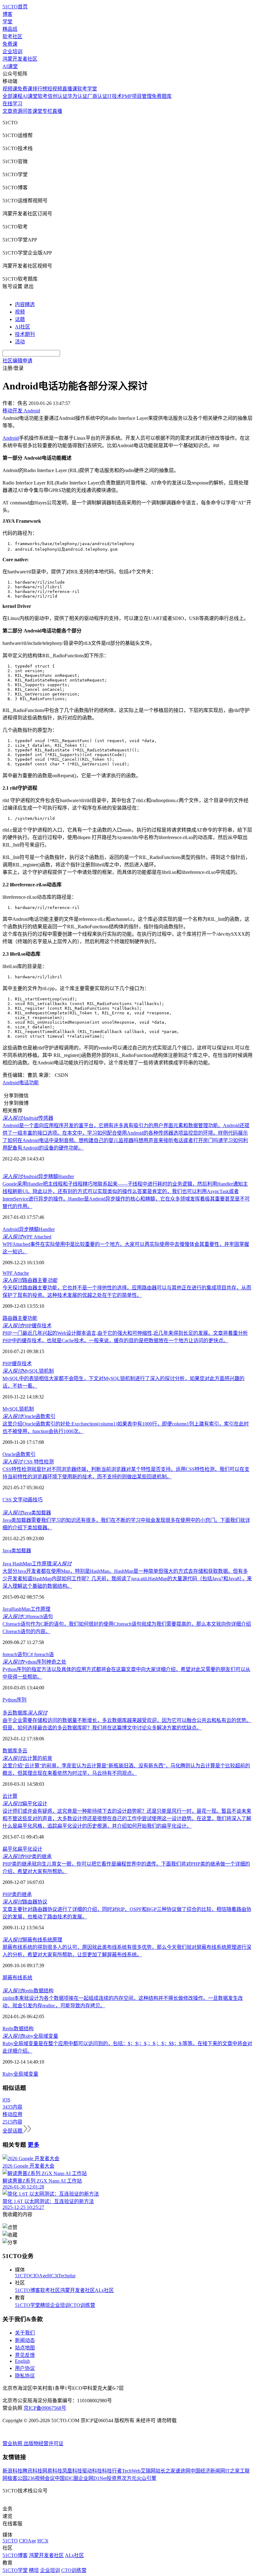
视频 (20, 312)
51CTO (23, 2276)
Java (7, 1609)
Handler (47, 1229)
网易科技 (52, 2471)
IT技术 (115, 96)
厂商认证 (97, 96)
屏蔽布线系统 (17, 1978)
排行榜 (40, 89)
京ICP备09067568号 (45, 2408)
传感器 (28, 1118)
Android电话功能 (21, 1083)
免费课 (10, 44)
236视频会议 (41, 2478)
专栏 (47, 111)
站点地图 (25, 2348)
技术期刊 (25, 334)
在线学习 (12, 104)
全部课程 (12, 96)
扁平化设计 (25, 1804)
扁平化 (10, 1849)
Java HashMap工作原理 (37, 1564)
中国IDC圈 (67, 2478)
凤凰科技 (72, 2471)
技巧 (38, 1500)
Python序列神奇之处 (34, 1662)
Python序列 (14, 1700)
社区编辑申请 (17, 361)
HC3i (53, 2276)
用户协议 (25, 2368)
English (22, 2361)
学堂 (7, 22)
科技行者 (112, 2471)
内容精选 (25, 304)
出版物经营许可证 (44, 2443)
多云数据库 (25, 1713)
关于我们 (25, 2333)
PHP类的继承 (27, 1856)
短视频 (55, 89)
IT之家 (232, 2471)
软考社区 (12, 37)
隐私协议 (25, 2376)
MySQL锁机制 (28, 1371)
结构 (29, 2029)
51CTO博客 (28, 2290)
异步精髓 (29, 1229)
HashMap (21, 1609)
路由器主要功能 (20, 1318)
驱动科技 (92, 2471)
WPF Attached (27, 1237)
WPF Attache (16, 1273)
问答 (27, 111)
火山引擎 (146, 2478)
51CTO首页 (15, 7)
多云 (22, 1751)
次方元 (129, 2478)
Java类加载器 (27, 1513)
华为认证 (77, 96)
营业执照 (13, 2443)
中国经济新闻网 (208, 2471)
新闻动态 (25, 2340)
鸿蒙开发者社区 (20, 59)
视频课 (10, 89)
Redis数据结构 (28, 1991)
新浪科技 (12, 2471)
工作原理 (40, 1609)
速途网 (183, 2471)
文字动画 (23, 1500)
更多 (34, 2145)
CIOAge (39, 2276)
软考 (43, 96)
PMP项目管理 (137, 96)
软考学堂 (87, 89)
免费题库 (162, 96)
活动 (20, 342)
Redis (8, 2029)
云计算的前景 (27, 1758)
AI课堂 (10, 66)
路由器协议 (25, 1902)
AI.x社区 (104, 2290)
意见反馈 (25, 2355)
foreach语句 (15, 1654)
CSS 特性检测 (28, 1462)
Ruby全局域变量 (30, 2036)
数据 (19, 2029)
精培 (45, 2305)
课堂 (37, 111)
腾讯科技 (32, 2471)
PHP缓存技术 (27, 1326)
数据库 (10, 1751)
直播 (57, 111)
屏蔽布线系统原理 (32, 1940)
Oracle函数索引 (29, 1416)
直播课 (70, 89)
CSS (8, 1500)
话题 (20, 319)
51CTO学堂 (28, 2305)
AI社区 (23, 327)
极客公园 (17, 2478)
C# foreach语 (40, 1654)
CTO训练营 (83, 2305)
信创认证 (58, 96)
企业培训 (12, 51)
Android (11, 438)
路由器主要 (30, 1280)
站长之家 (165, 2471)
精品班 (10, 29)
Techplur (67, 2276)
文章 (7, 111)
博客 (7, 14)
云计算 (10, 1796)
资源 (17, 111)
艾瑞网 (148, 2471)
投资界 (114, 2478)
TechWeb (131, 2471)
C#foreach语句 (28, 1616)
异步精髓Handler (38, 1176)
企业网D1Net (93, 2478)
